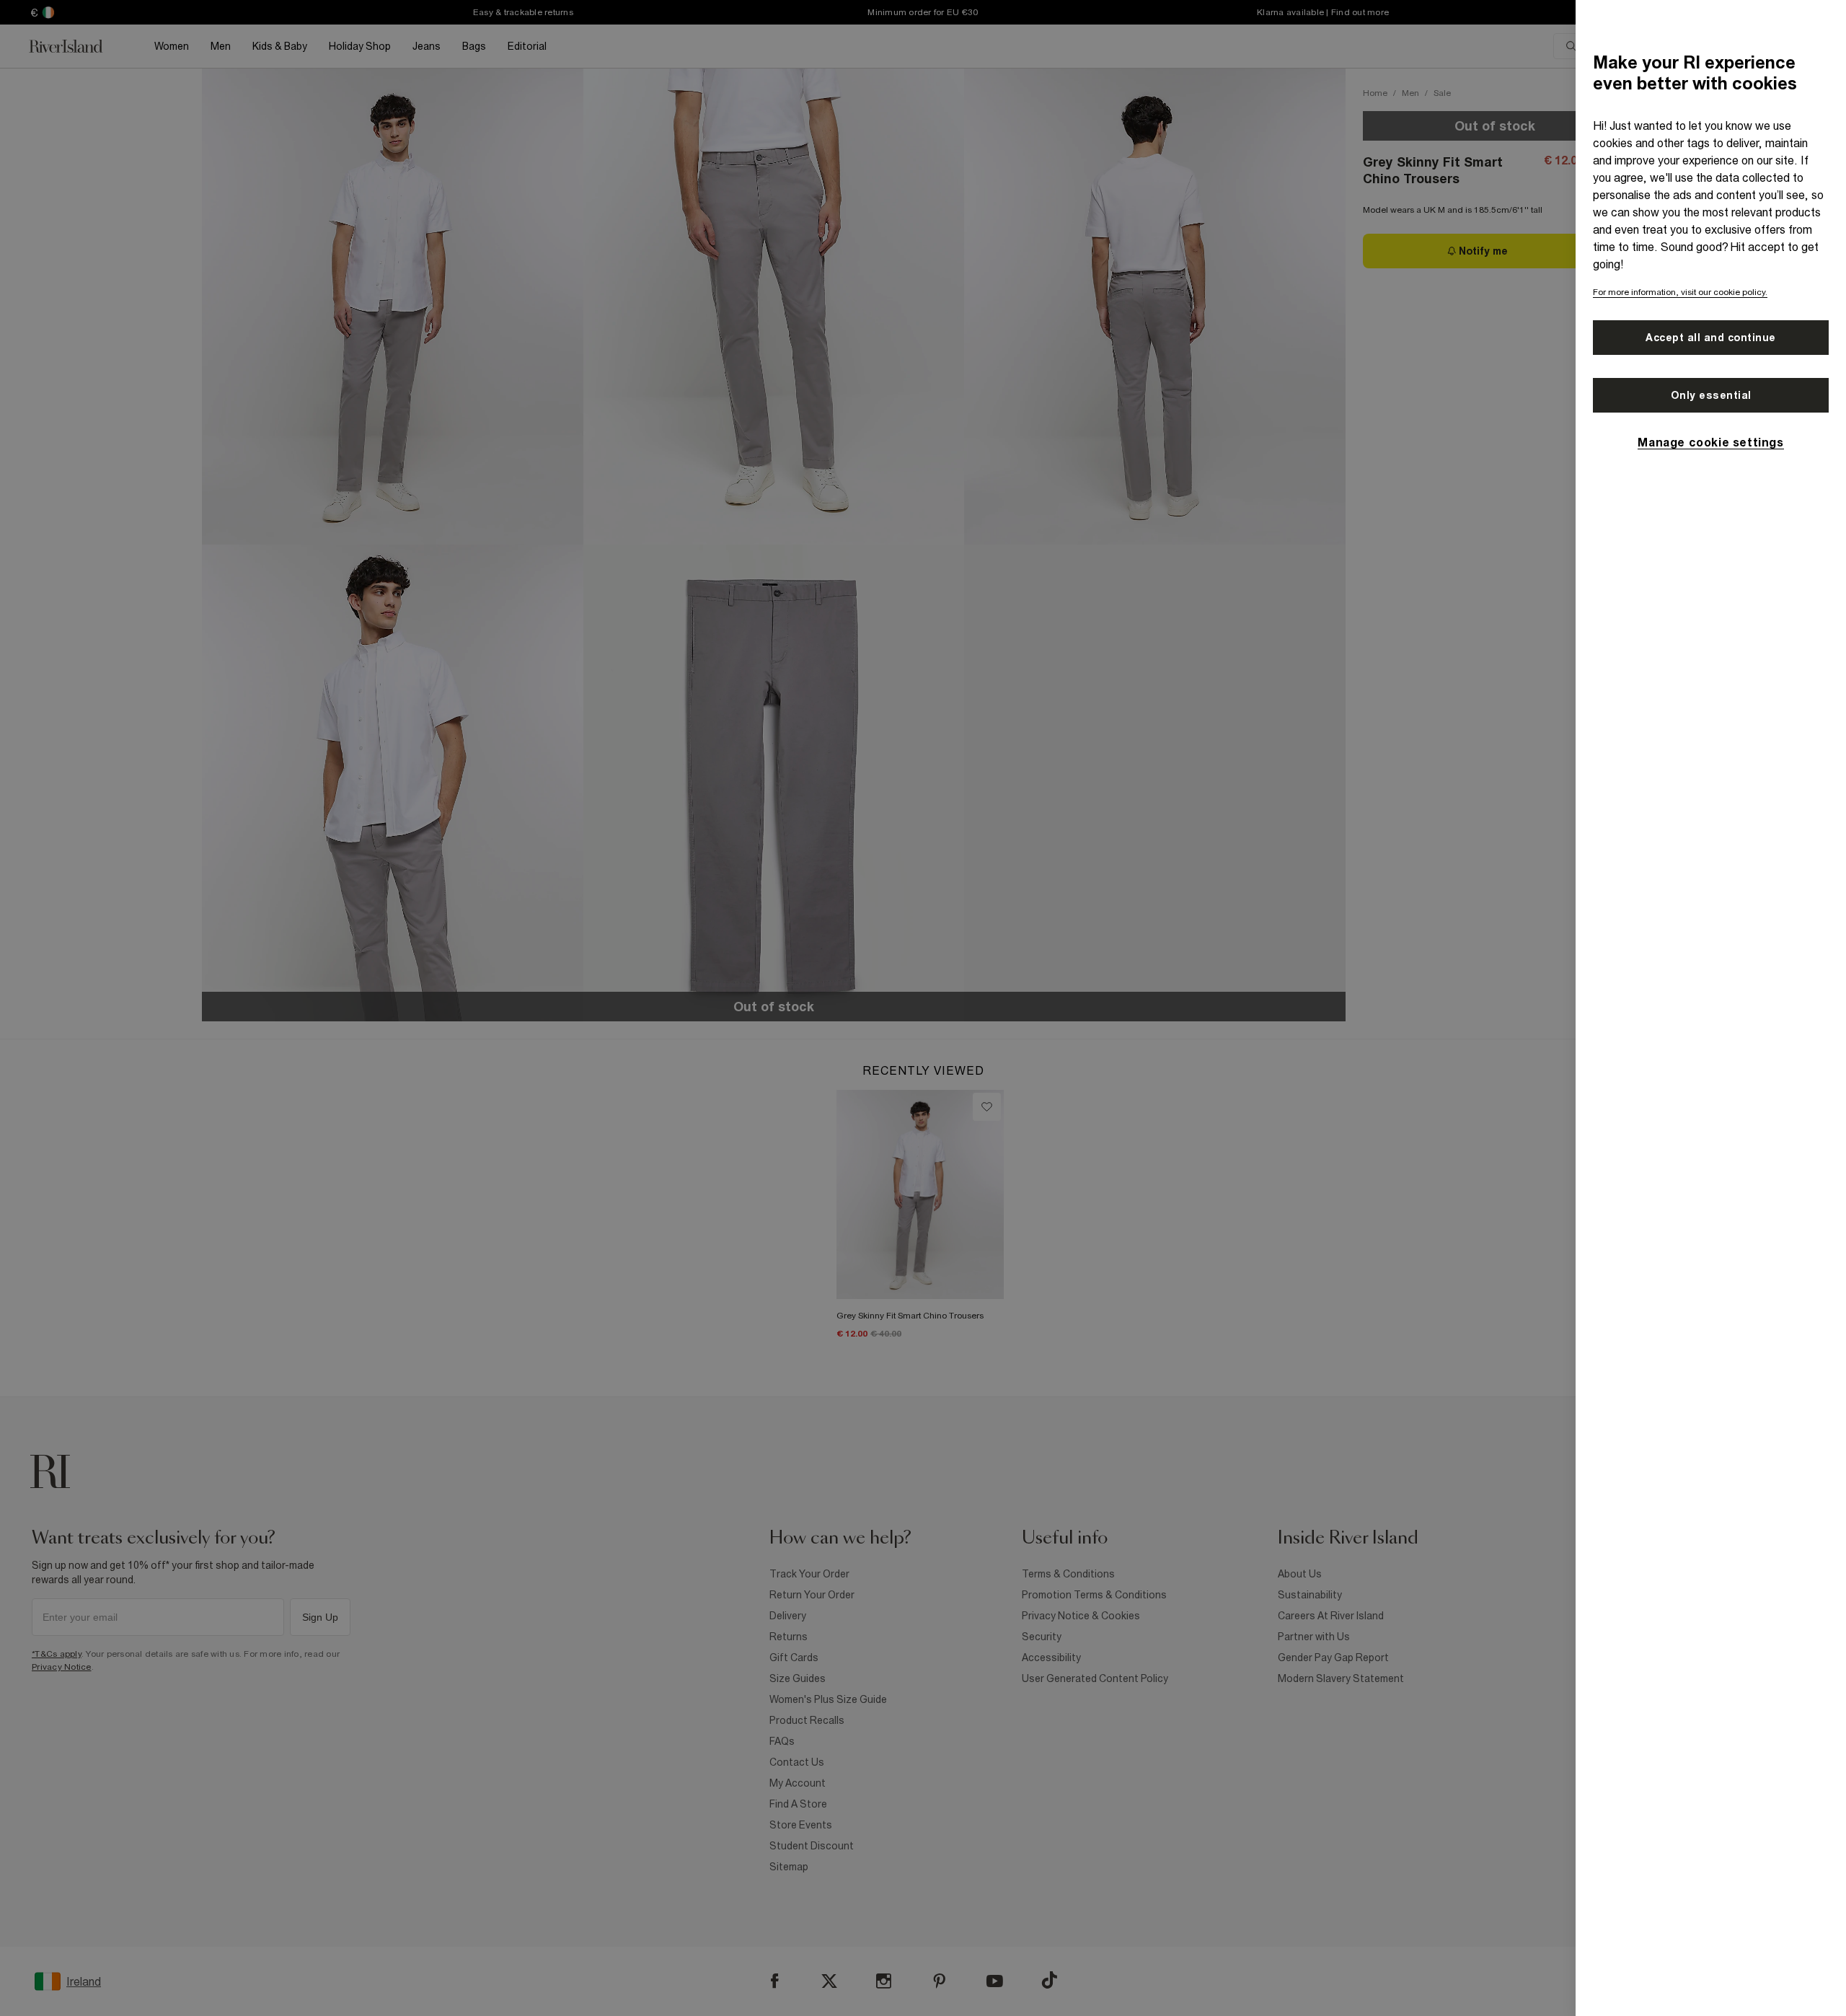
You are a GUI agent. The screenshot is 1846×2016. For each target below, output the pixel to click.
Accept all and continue (1711, 338)
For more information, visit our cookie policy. (1680, 292)
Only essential (1711, 395)
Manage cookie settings (1710, 442)
